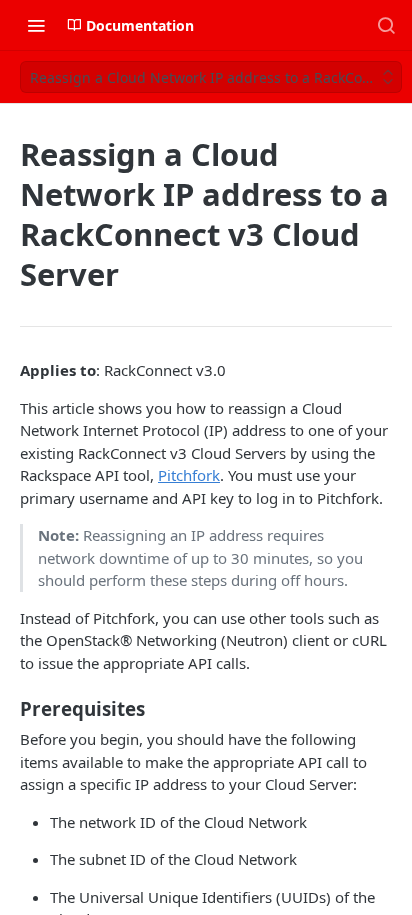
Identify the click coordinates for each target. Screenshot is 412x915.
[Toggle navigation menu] (36, 25)
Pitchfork (189, 475)
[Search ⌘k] (386, 25)
